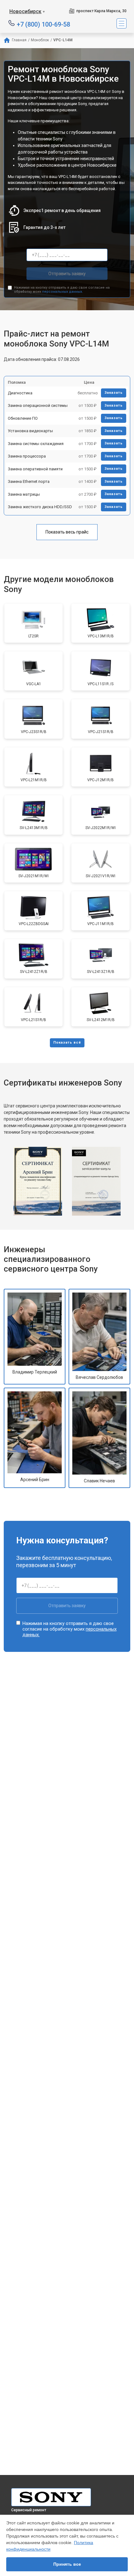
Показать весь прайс (67, 532)
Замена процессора (27, 456)
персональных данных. (62, 292)
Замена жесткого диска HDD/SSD (40, 507)
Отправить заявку (67, 274)
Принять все (67, 2564)
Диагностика (20, 393)
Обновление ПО (23, 418)
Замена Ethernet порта (29, 481)
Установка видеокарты (30, 431)
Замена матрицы (24, 494)
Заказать (114, 393)
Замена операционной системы (38, 405)
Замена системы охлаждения (36, 444)
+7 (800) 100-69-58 (43, 24)
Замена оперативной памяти (35, 469)
